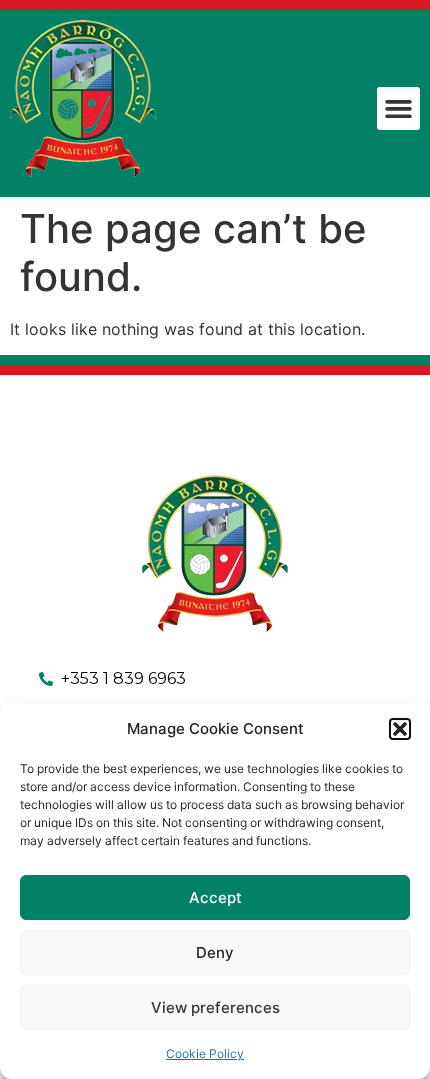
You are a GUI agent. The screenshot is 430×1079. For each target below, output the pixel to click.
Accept (215, 897)
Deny (215, 952)
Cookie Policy (205, 1053)
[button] (400, 729)
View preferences (215, 1007)
